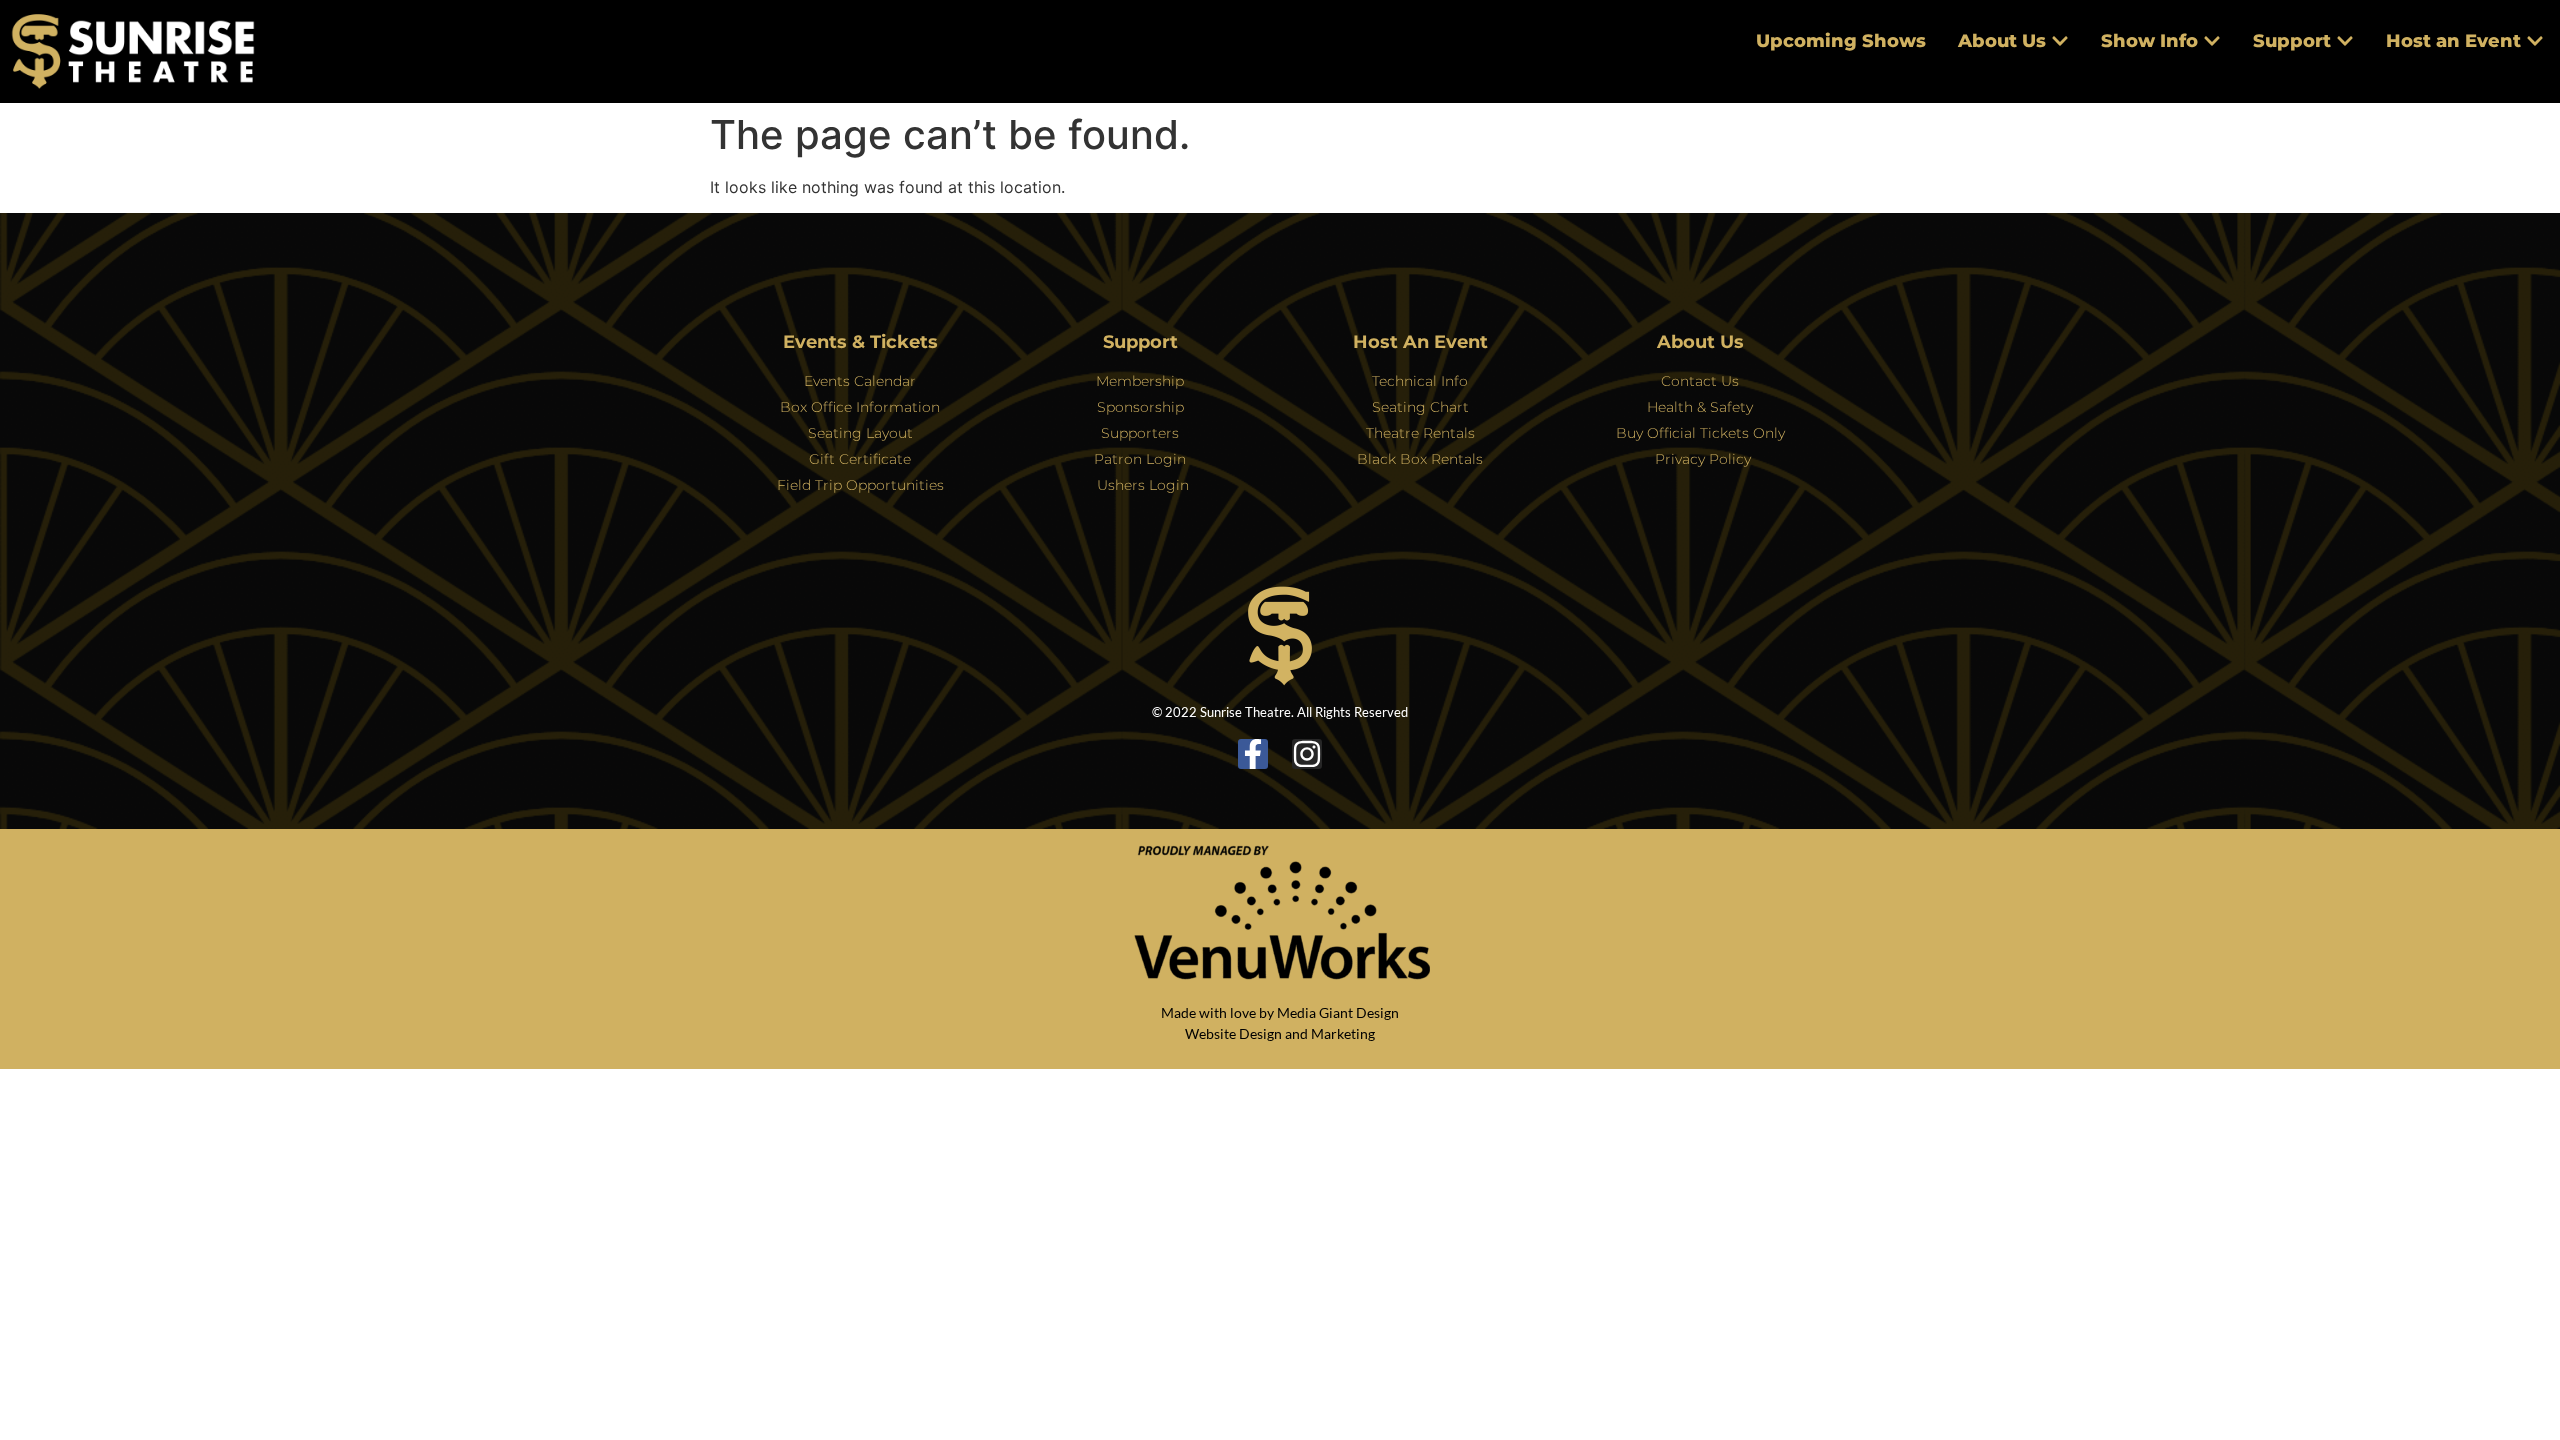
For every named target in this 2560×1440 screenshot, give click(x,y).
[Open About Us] (2060, 41)
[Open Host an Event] (2535, 41)
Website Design (1233, 1033)
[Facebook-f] (1253, 754)
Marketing (1343, 1033)
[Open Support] (2345, 41)
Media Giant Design (1338, 1012)
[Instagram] (1307, 754)
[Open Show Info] (2212, 41)
